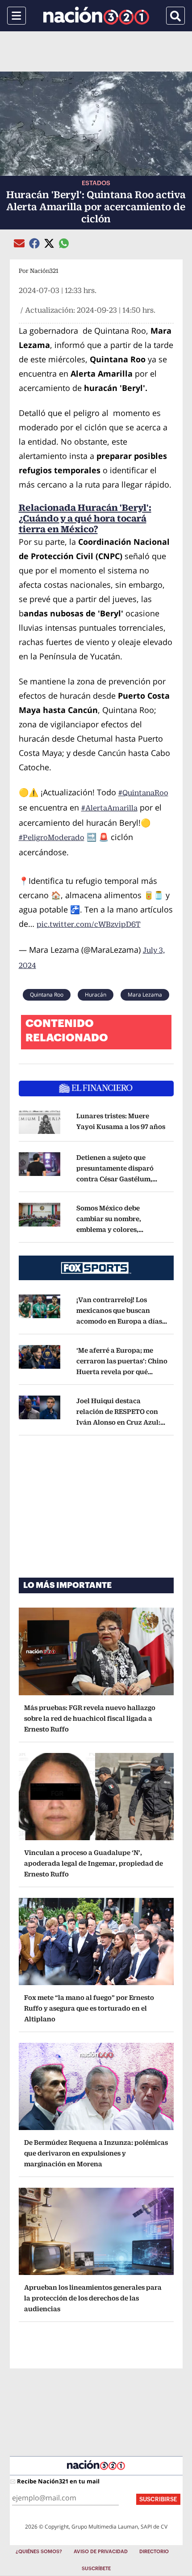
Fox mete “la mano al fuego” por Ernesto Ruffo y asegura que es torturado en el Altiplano (89, 2008)
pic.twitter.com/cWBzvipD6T (89, 924)
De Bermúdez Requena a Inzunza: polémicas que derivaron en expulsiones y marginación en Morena (96, 2153)
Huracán (96, 995)
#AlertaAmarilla (109, 808)
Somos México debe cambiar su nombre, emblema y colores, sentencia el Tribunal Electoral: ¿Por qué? (111, 1229)
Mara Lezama (145, 995)
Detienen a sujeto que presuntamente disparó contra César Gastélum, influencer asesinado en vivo (117, 1179)
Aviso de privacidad (101, 2552)
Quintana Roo (47, 995)
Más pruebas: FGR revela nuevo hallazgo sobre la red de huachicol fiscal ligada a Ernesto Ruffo (90, 1718)
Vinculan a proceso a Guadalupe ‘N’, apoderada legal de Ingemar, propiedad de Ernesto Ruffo (94, 1863)
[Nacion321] (96, 16)
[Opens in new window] (40, 1122)
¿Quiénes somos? (39, 2552)
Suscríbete (96, 2569)
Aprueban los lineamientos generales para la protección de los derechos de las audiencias (93, 2298)
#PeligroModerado (52, 838)
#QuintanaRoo (143, 793)
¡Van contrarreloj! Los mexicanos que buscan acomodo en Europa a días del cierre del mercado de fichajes (122, 1321)
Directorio (154, 2552)
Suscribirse (158, 2499)
